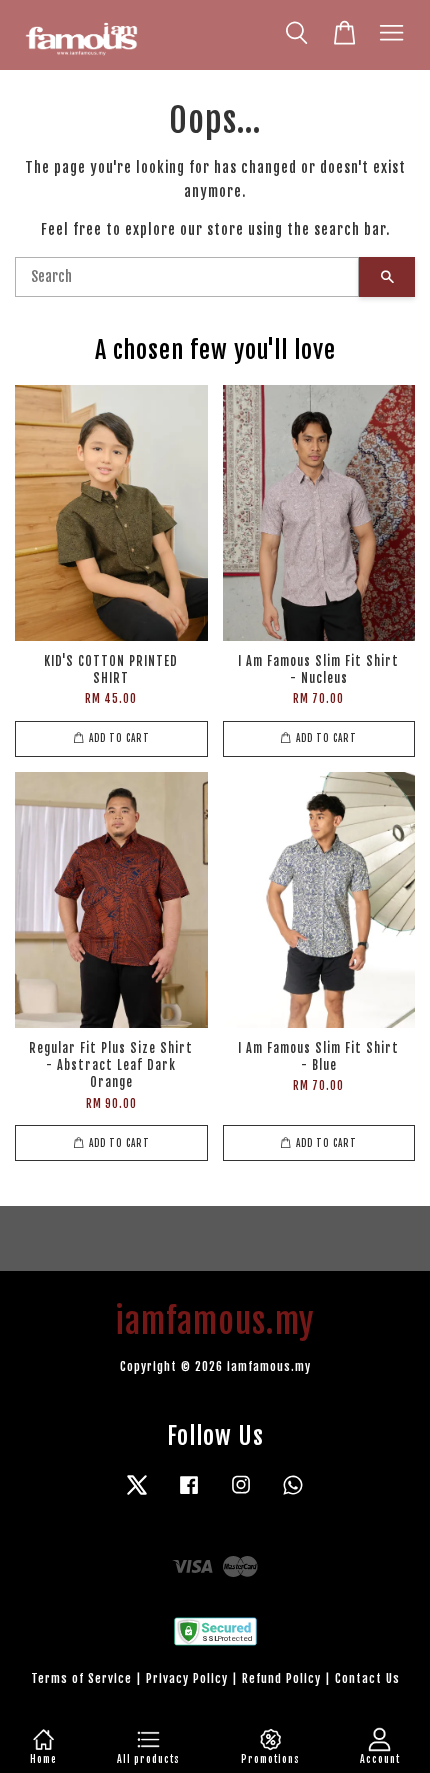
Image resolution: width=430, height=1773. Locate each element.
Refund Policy (281, 1678)
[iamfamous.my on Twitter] (137, 1494)
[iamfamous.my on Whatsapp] (293, 1494)
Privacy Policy (187, 1678)
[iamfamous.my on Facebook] (189, 1494)
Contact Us (367, 1678)
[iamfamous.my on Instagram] (241, 1494)
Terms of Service (81, 1678)
